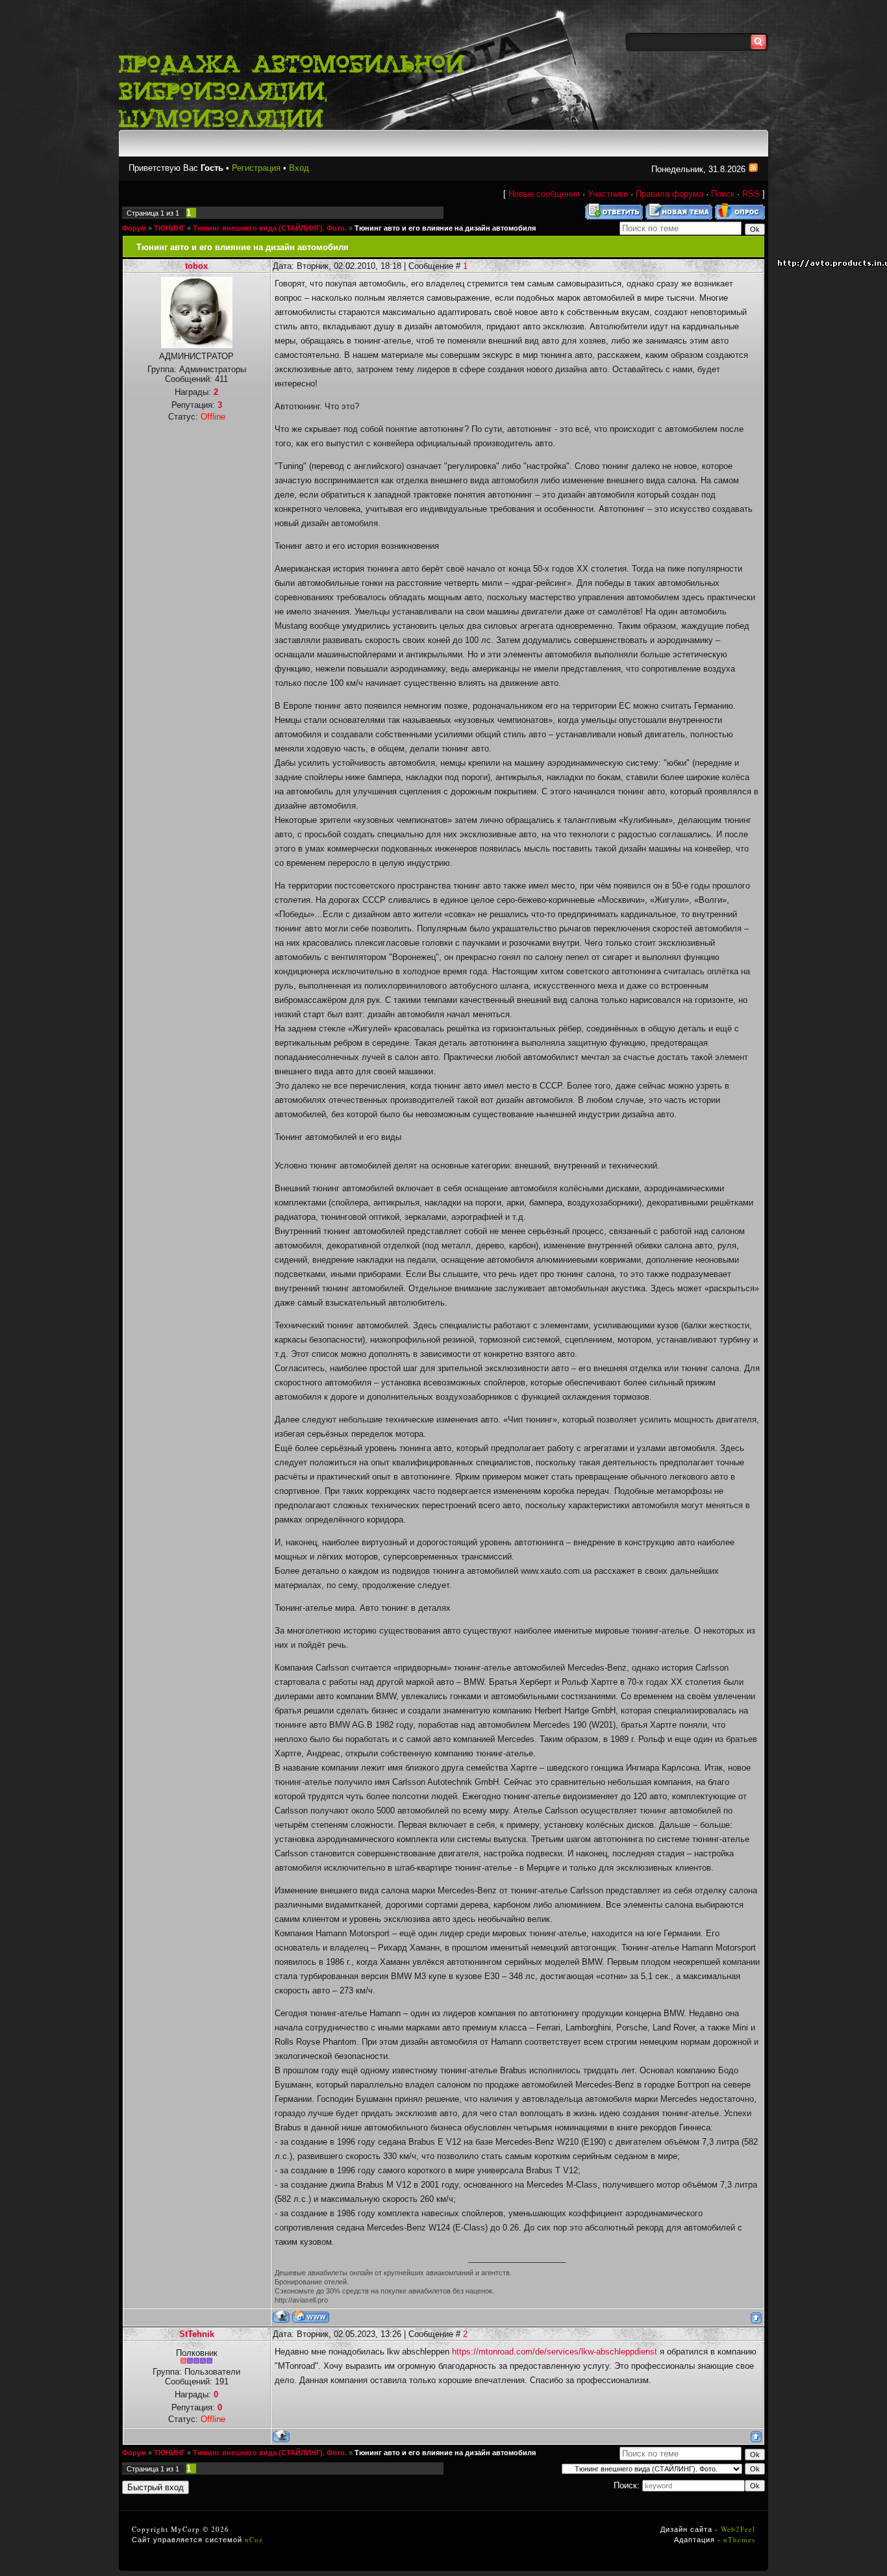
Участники (608, 194)
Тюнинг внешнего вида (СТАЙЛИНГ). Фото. (270, 228)
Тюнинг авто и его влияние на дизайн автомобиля (445, 228)
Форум (134, 228)
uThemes (739, 2539)
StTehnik (197, 2334)
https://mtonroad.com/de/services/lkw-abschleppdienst (555, 2352)
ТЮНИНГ (169, 228)
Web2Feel (738, 2529)
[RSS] (753, 169)
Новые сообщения (544, 194)
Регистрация (256, 168)
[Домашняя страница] (311, 2317)
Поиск (723, 194)
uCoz (254, 2539)
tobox (196, 266)
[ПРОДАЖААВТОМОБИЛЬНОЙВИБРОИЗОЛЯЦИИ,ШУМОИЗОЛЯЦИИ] (298, 89)
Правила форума (669, 194)
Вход (299, 168)
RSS (751, 194)
